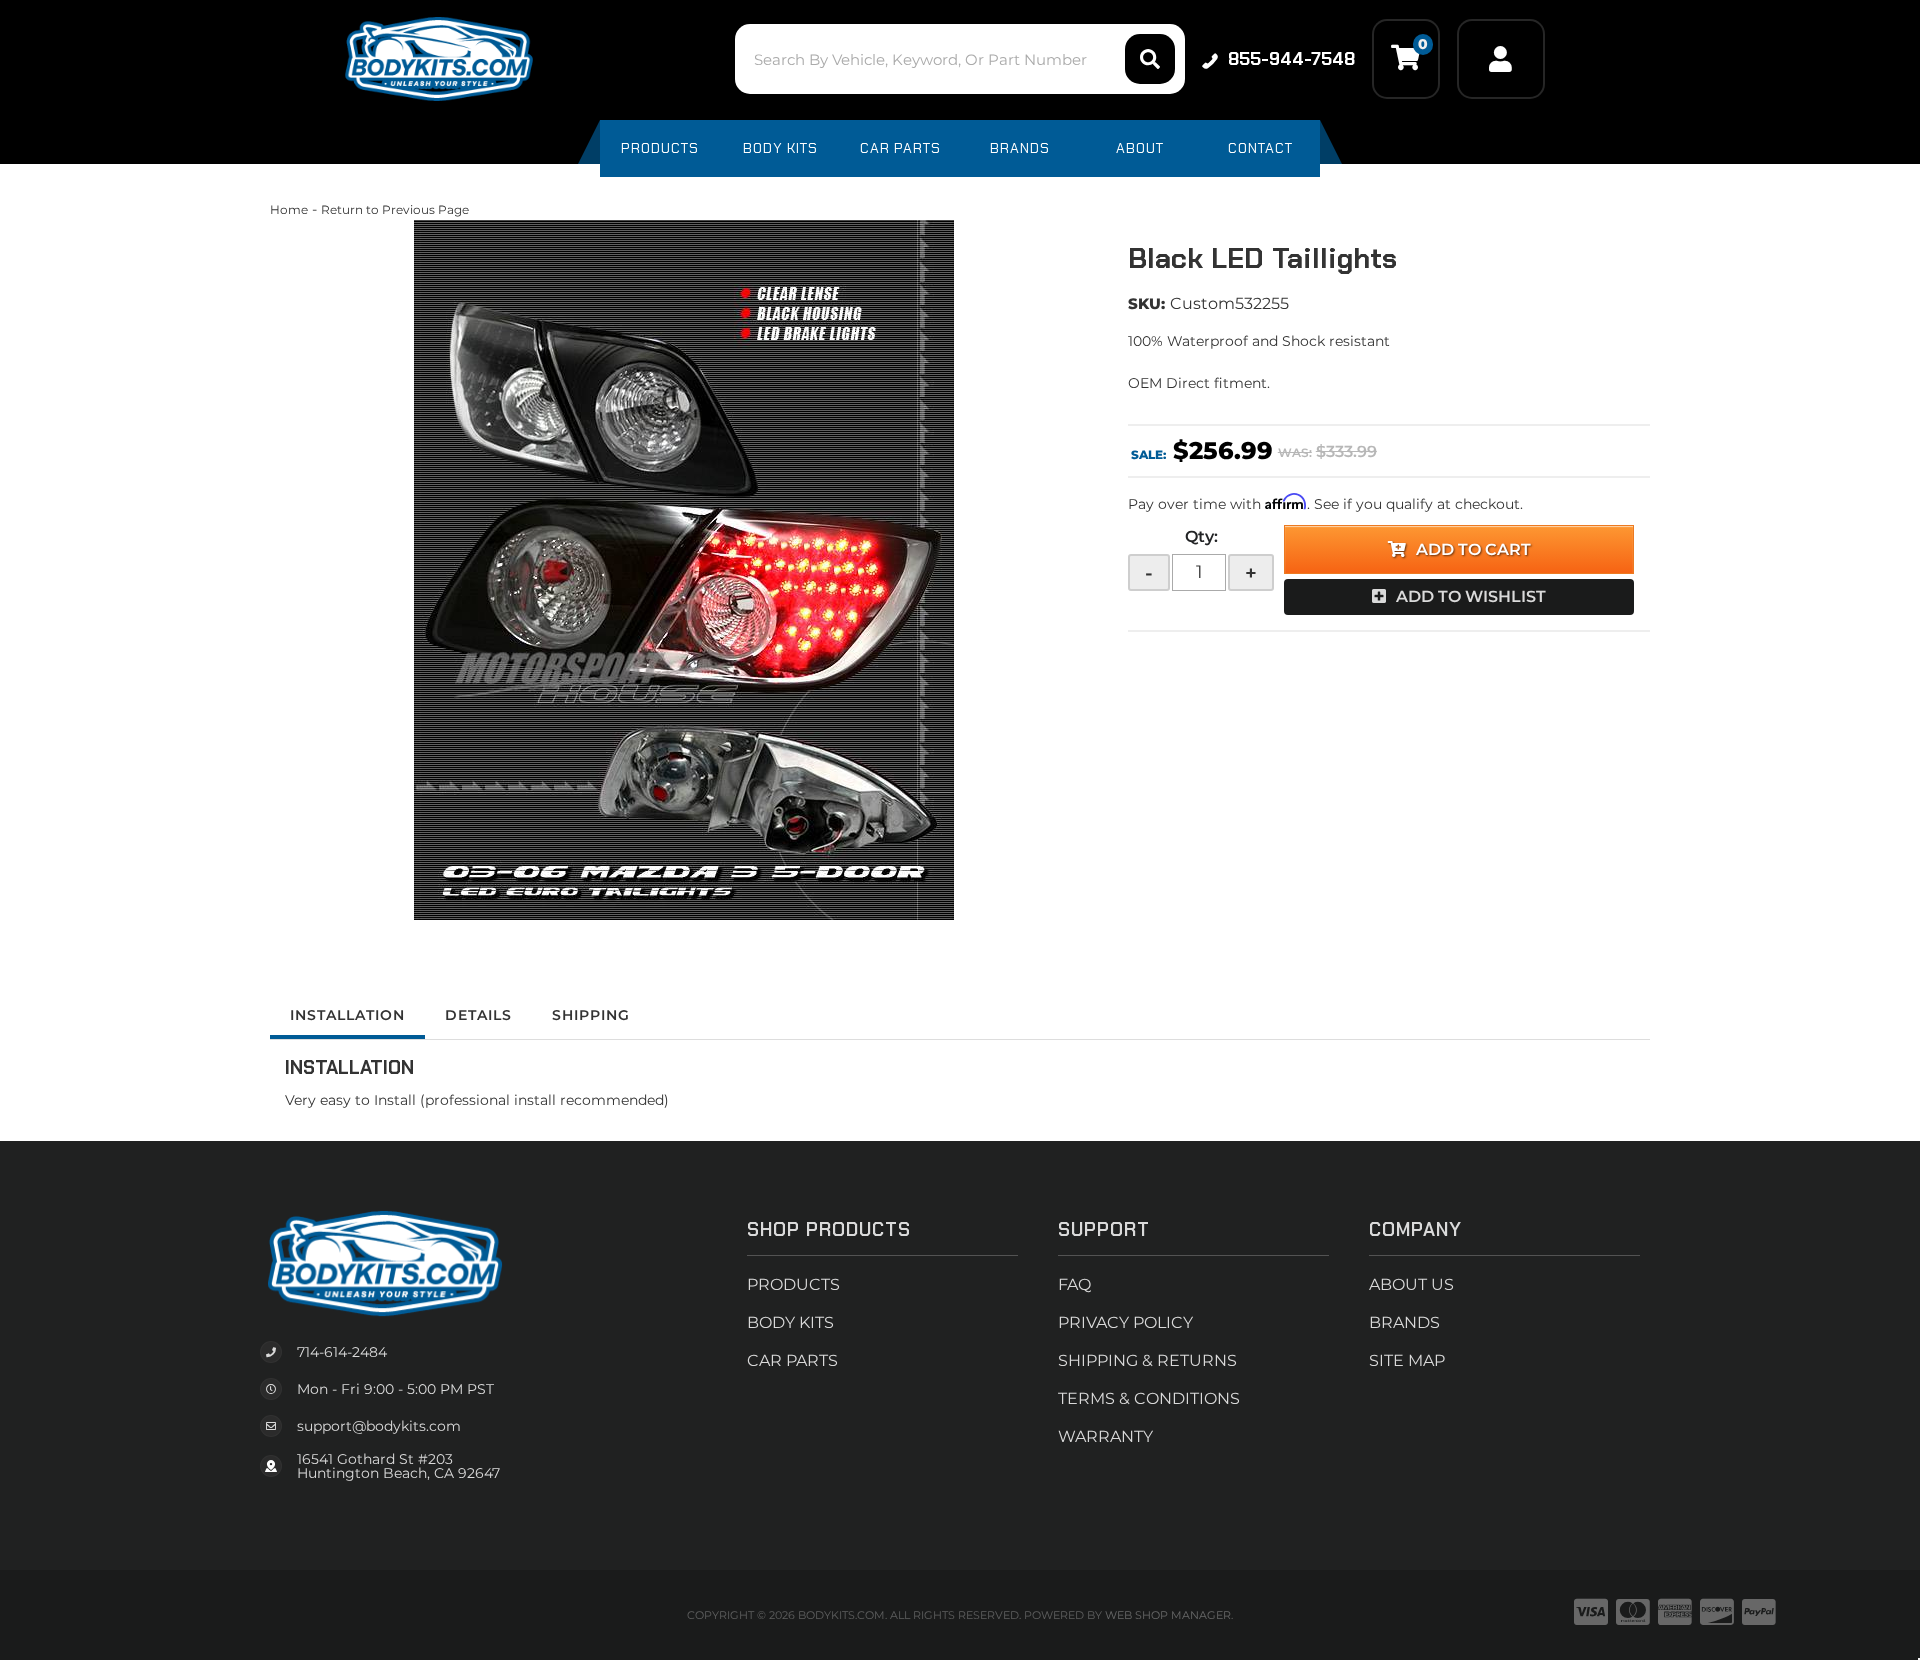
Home (289, 209)
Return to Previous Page (395, 209)
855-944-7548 (1291, 59)
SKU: (1146, 303)
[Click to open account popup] (1501, 59)
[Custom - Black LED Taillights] (684, 570)
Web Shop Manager (1168, 1615)
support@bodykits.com (379, 1426)
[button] (959, 59)
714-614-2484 (342, 1352)
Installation (347, 1015)
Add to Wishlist (1471, 596)
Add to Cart (1473, 549)
